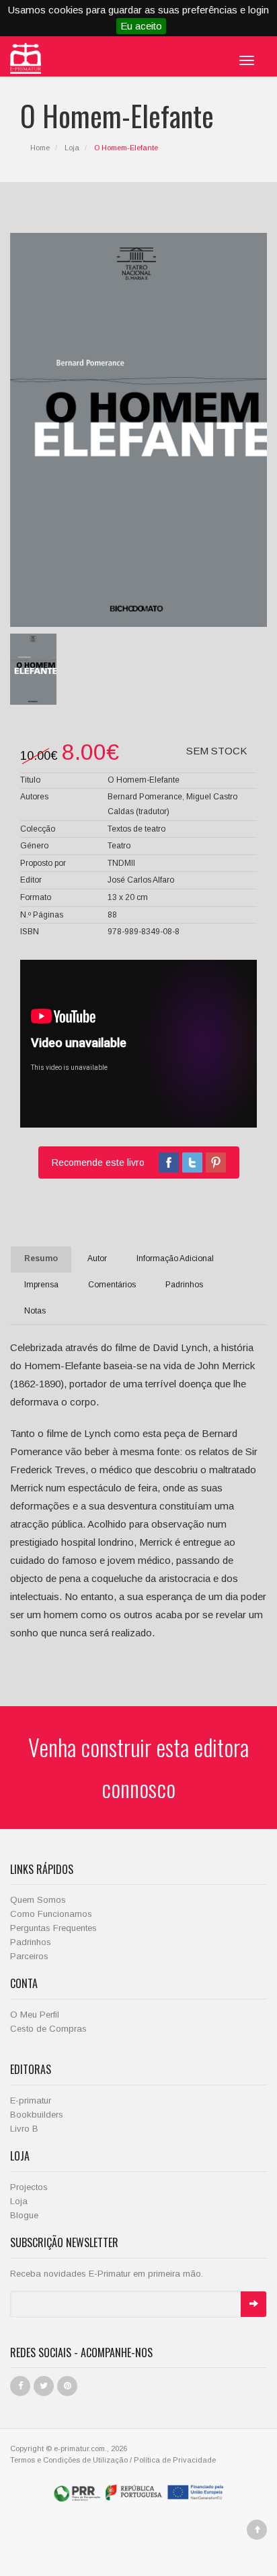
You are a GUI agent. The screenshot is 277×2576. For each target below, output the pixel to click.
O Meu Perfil (35, 2015)
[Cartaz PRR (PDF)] (138, 2492)
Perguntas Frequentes (53, 1928)
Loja (72, 148)
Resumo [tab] (41, 1258)
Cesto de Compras (48, 2029)
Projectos (29, 2187)
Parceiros (29, 1956)
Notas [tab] (35, 1311)
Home (40, 148)
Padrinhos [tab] (184, 1285)
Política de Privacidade (175, 2460)
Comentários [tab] (112, 1285)
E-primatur (31, 2100)
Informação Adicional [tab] (175, 1258)
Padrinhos (31, 1942)
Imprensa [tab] (41, 1285)
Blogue (24, 2215)
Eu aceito (141, 26)
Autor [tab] (97, 1258)
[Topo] (257, 2530)
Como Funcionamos (51, 1914)
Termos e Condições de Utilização (69, 2460)
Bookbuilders (37, 2115)
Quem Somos (38, 1900)
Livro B (24, 2129)
